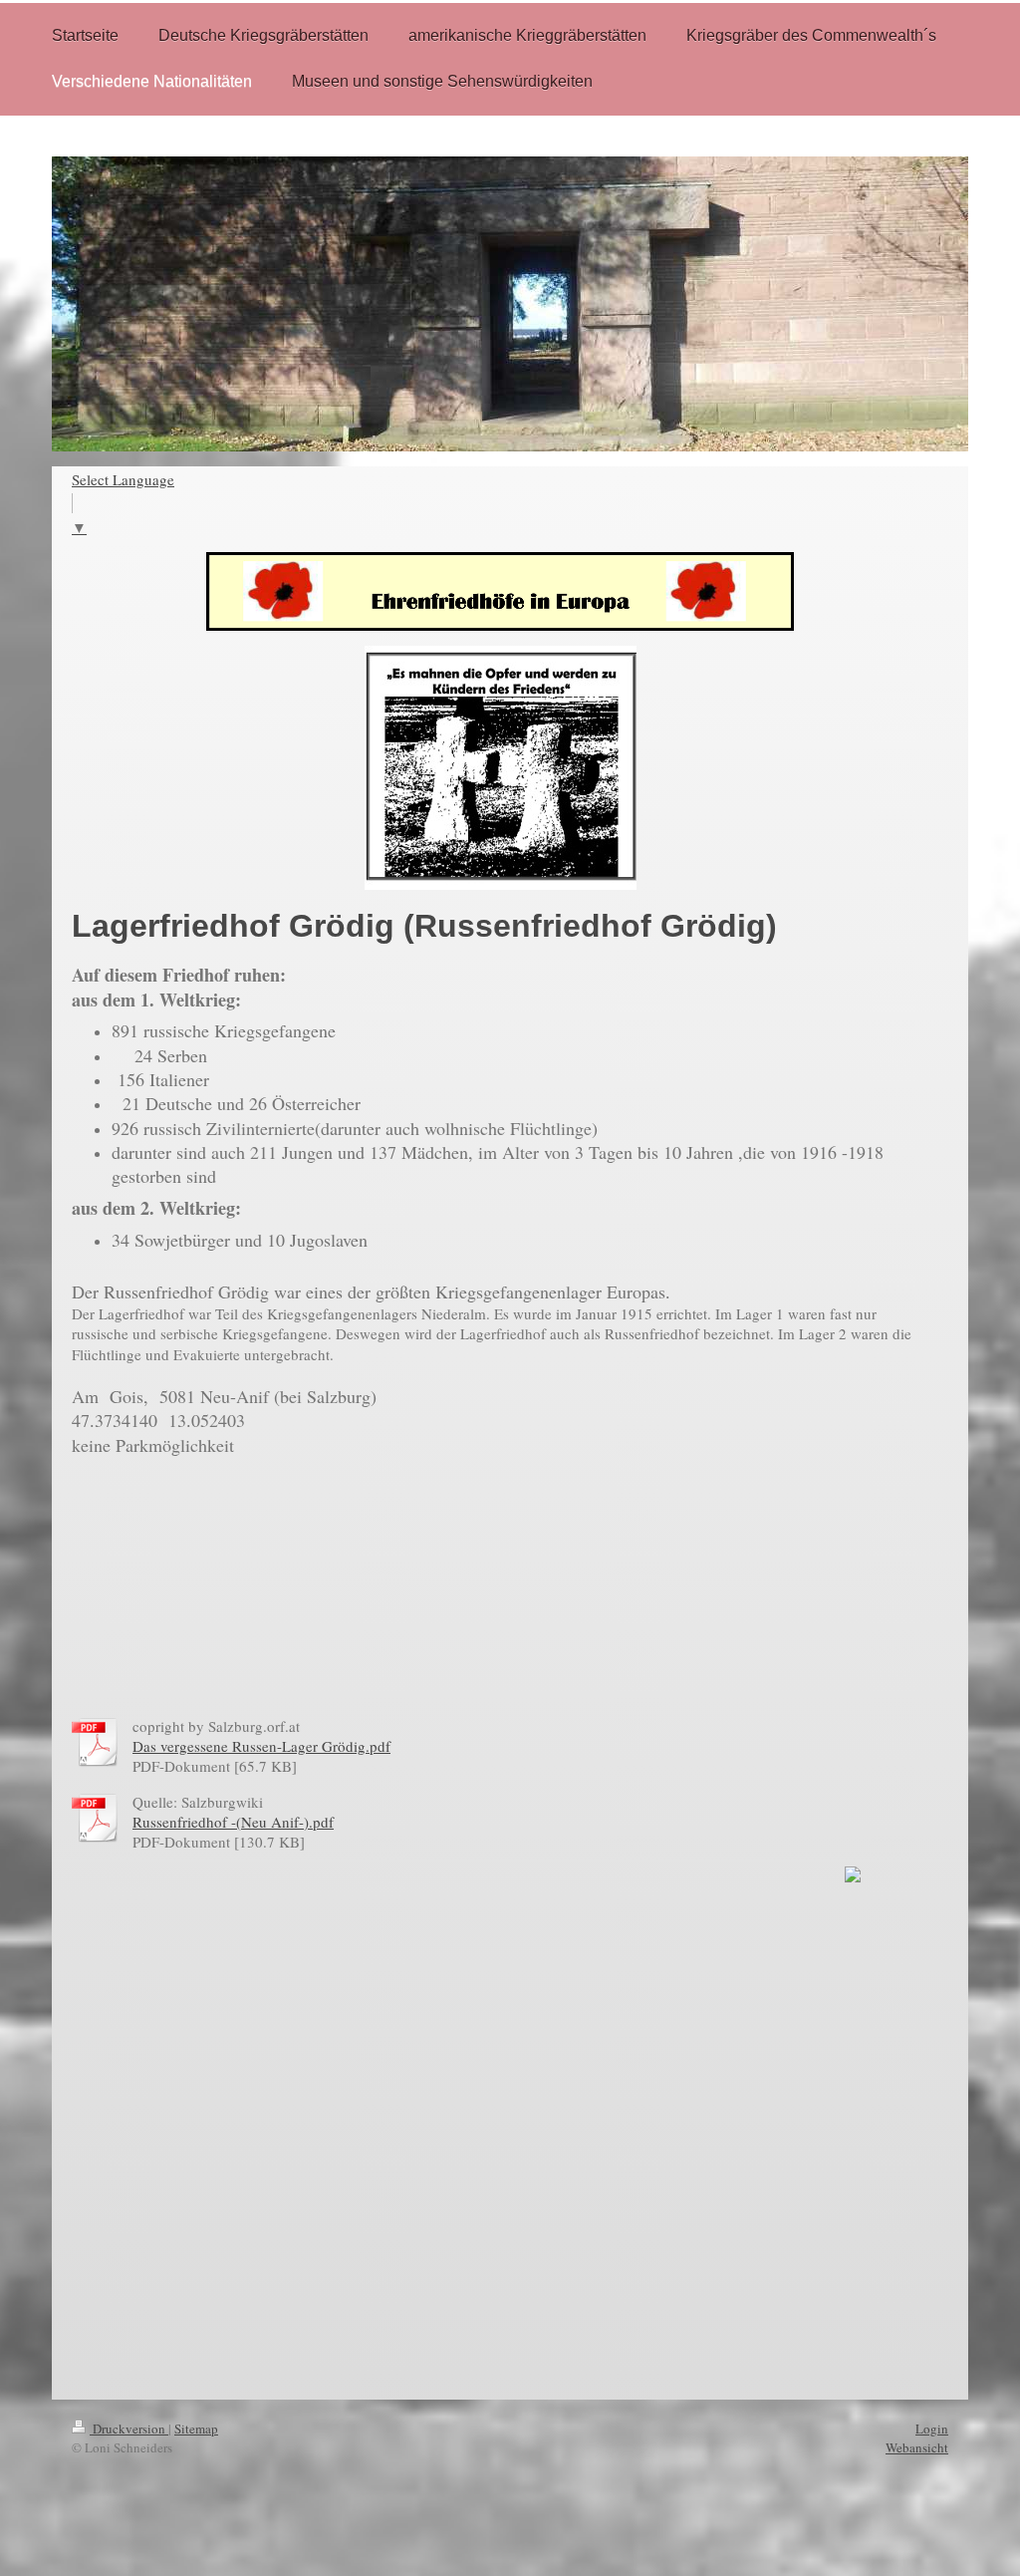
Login (932, 2429)
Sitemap (196, 2429)
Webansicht (917, 2447)
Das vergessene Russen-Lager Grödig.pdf (261, 1746)
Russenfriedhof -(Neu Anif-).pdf (233, 1822)
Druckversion (129, 2429)
